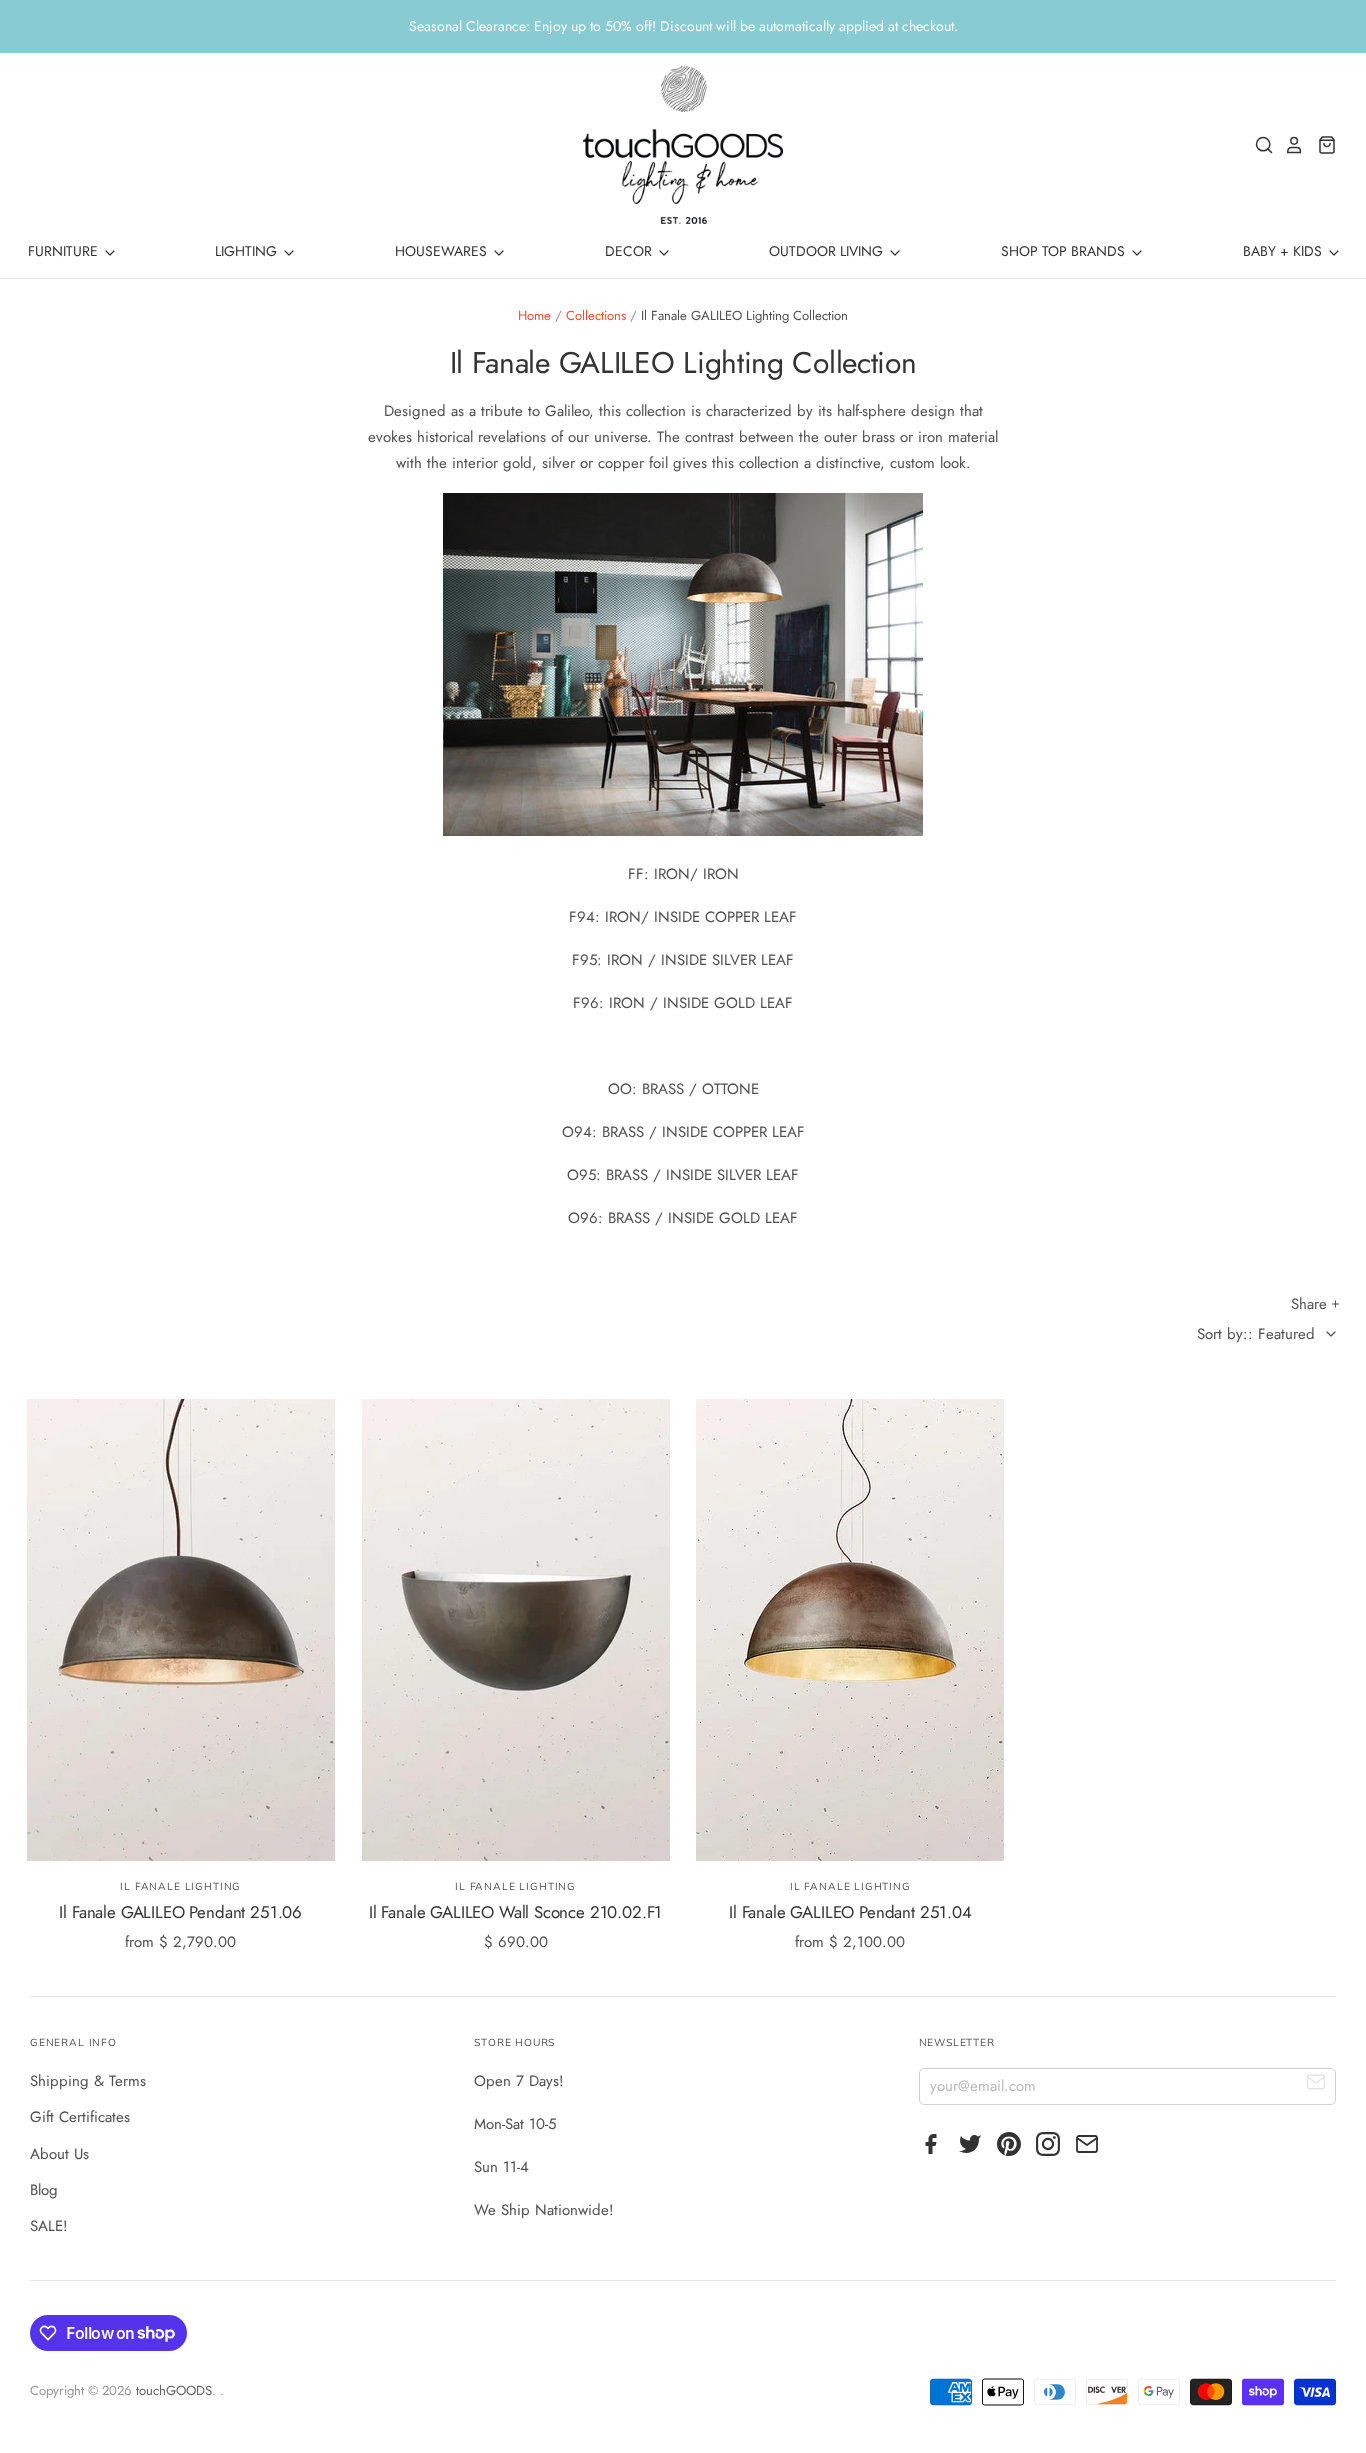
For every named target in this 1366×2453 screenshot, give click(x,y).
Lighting (248, 251)
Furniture (65, 251)
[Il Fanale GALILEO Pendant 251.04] (850, 1630)
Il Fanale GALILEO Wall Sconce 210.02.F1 (515, 1912)
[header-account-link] (1289, 145)
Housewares (443, 251)
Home (534, 315)
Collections (596, 315)
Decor (630, 251)
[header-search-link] (1259, 145)
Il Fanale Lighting (180, 1886)
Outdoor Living (828, 251)
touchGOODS (174, 2390)
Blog (44, 2190)
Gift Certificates (80, 2117)
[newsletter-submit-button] (1316, 2085)
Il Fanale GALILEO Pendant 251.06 (180, 1912)
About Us (59, 2154)
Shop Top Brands (1065, 251)
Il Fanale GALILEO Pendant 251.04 (850, 1912)
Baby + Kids (1284, 251)
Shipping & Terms (88, 2081)
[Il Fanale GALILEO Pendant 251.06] (181, 1630)
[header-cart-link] (1321, 145)
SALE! (49, 2226)
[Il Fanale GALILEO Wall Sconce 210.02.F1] (516, 1630)
